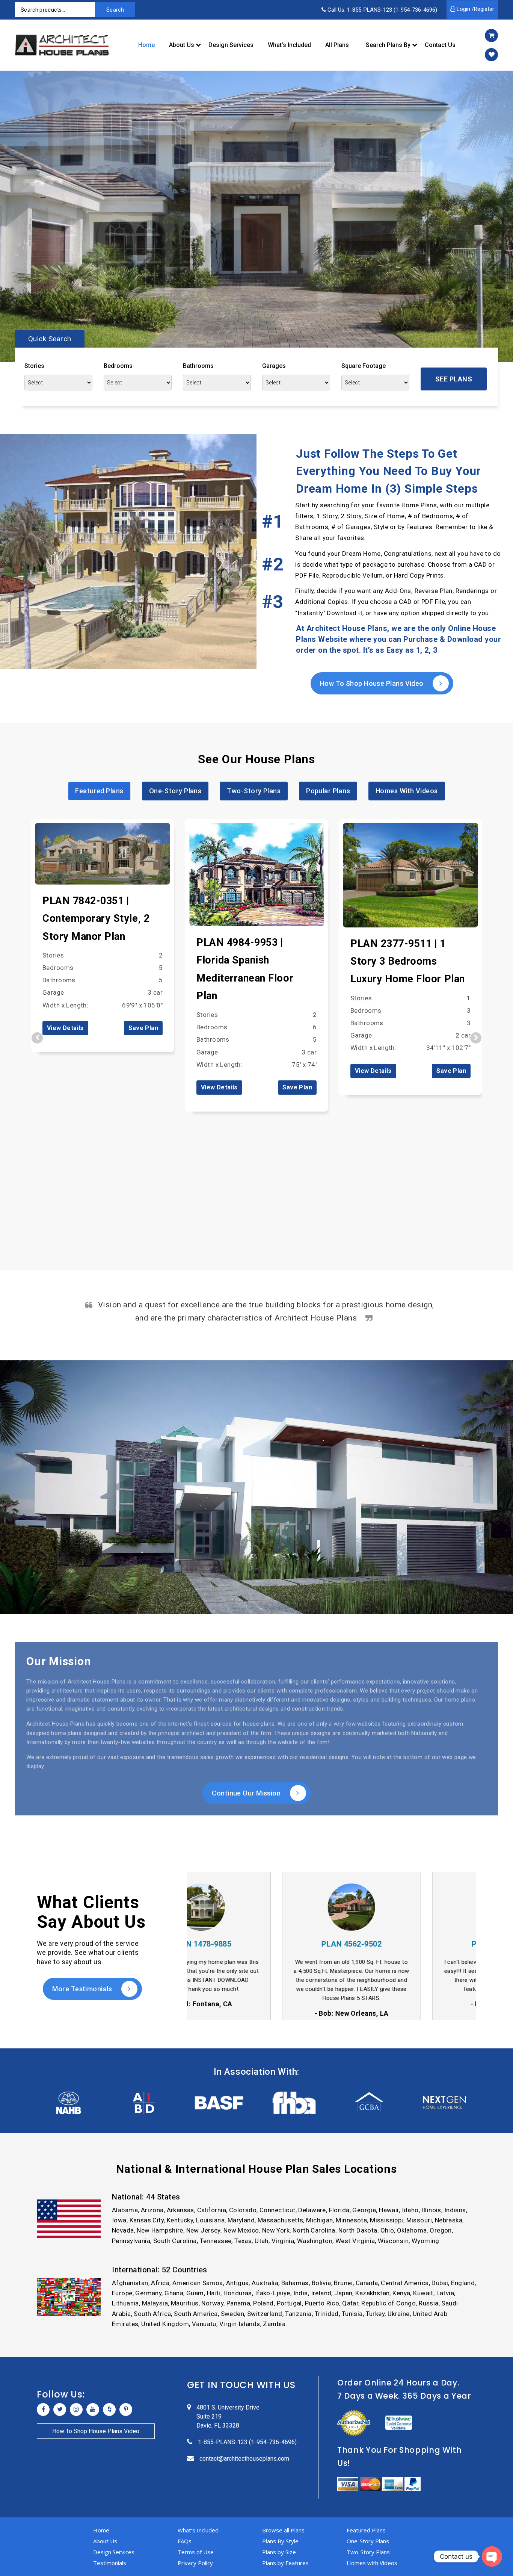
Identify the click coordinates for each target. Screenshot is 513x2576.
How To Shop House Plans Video (373, 683)
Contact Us (440, 45)
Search (115, 10)
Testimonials (110, 2563)
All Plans (337, 45)
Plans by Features (285, 2563)
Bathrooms (198, 366)
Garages (274, 366)
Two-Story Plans (254, 791)
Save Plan (143, 1028)
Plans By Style (280, 2541)
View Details (65, 1028)
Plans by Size (279, 2552)
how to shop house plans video (96, 2431)
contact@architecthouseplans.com (244, 2459)
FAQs (185, 2541)
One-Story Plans (175, 791)
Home (146, 45)
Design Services (231, 45)
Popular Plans (328, 791)
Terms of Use (196, 2552)
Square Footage (364, 366)
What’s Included (289, 45)
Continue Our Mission (247, 1793)
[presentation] (37, 1038)
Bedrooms (118, 366)
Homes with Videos (372, 2563)
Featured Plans (99, 791)
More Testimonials (83, 1989)
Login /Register (475, 9)
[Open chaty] (492, 2556)
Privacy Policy (195, 2563)
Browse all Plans (283, 2530)
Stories (34, 366)
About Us (182, 45)
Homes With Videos (407, 791)
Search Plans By (388, 45)
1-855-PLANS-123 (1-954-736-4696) (247, 2442)
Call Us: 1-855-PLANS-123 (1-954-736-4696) (382, 10)
